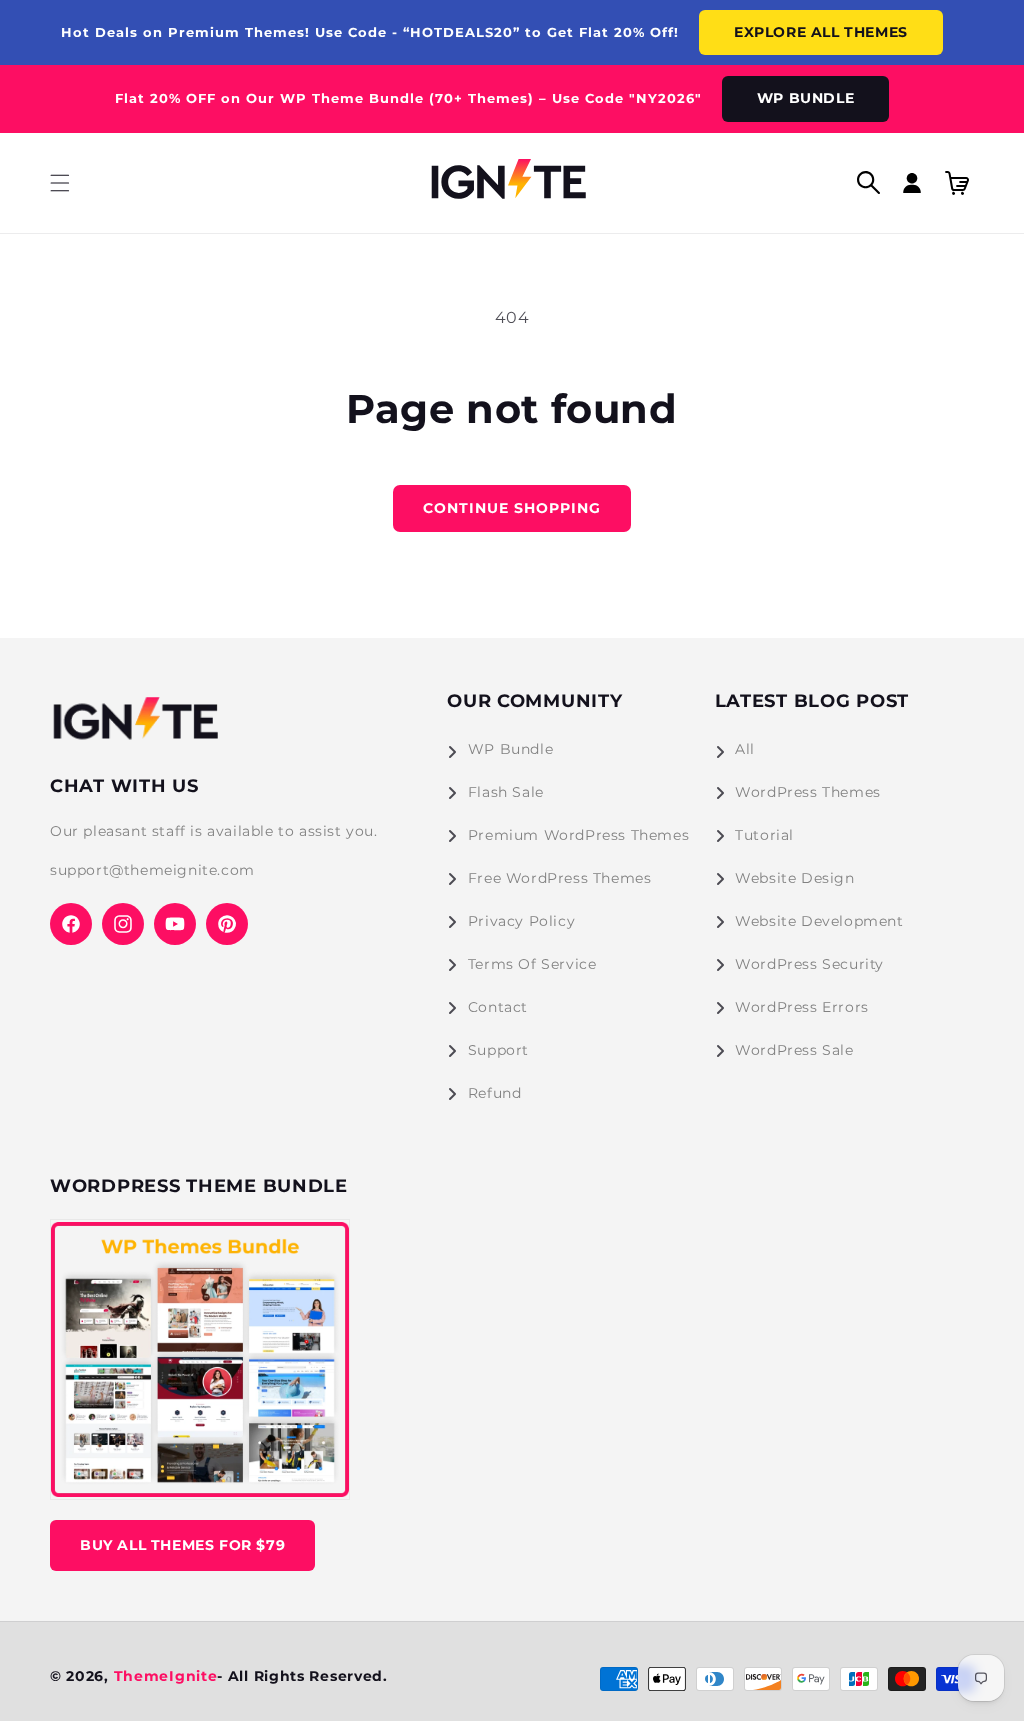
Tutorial (764, 835)
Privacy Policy (521, 921)
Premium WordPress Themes (578, 835)
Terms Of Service (532, 964)
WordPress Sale (794, 1050)
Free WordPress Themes (560, 878)
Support (498, 1050)
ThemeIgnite (166, 1676)
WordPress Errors (802, 1007)
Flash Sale (506, 792)
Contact (498, 1007)
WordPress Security (809, 964)
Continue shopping (512, 508)
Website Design (794, 878)
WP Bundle (510, 749)
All (745, 749)
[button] (60, 183)
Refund (495, 1093)
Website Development (819, 921)
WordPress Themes (808, 792)
